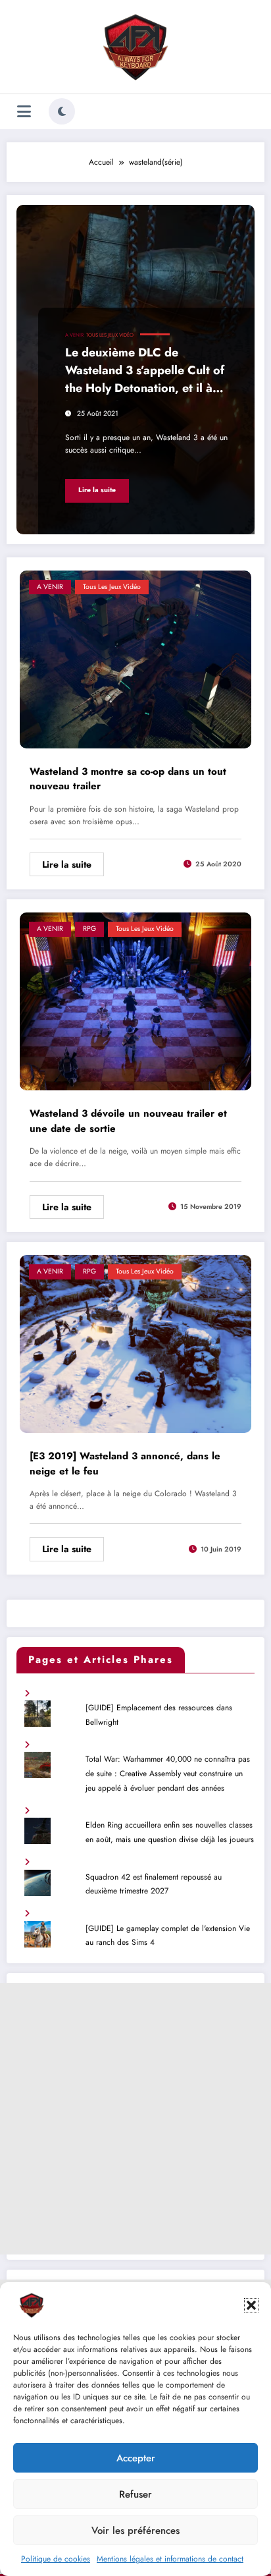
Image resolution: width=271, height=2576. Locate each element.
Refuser (135, 2494)
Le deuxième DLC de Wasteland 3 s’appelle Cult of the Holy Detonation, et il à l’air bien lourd (145, 372)
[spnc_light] (62, 111)
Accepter (136, 2458)
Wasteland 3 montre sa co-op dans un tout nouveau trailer (128, 779)
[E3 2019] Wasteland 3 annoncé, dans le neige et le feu (125, 1464)
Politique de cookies (56, 2559)
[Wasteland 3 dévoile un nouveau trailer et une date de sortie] (135, 1001)
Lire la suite (97, 490)
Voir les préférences (135, 2531)
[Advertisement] (135, 2119)
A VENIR (74, 335)
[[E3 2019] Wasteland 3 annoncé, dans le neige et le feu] (135, 1343)
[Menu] (24, 112)
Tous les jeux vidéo (110, 335)
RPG (89, 929)
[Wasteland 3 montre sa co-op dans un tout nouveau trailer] (135, 658)
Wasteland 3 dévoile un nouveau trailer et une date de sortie (128, 1121)
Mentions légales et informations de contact (170, 2559)
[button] (251, 2305)
